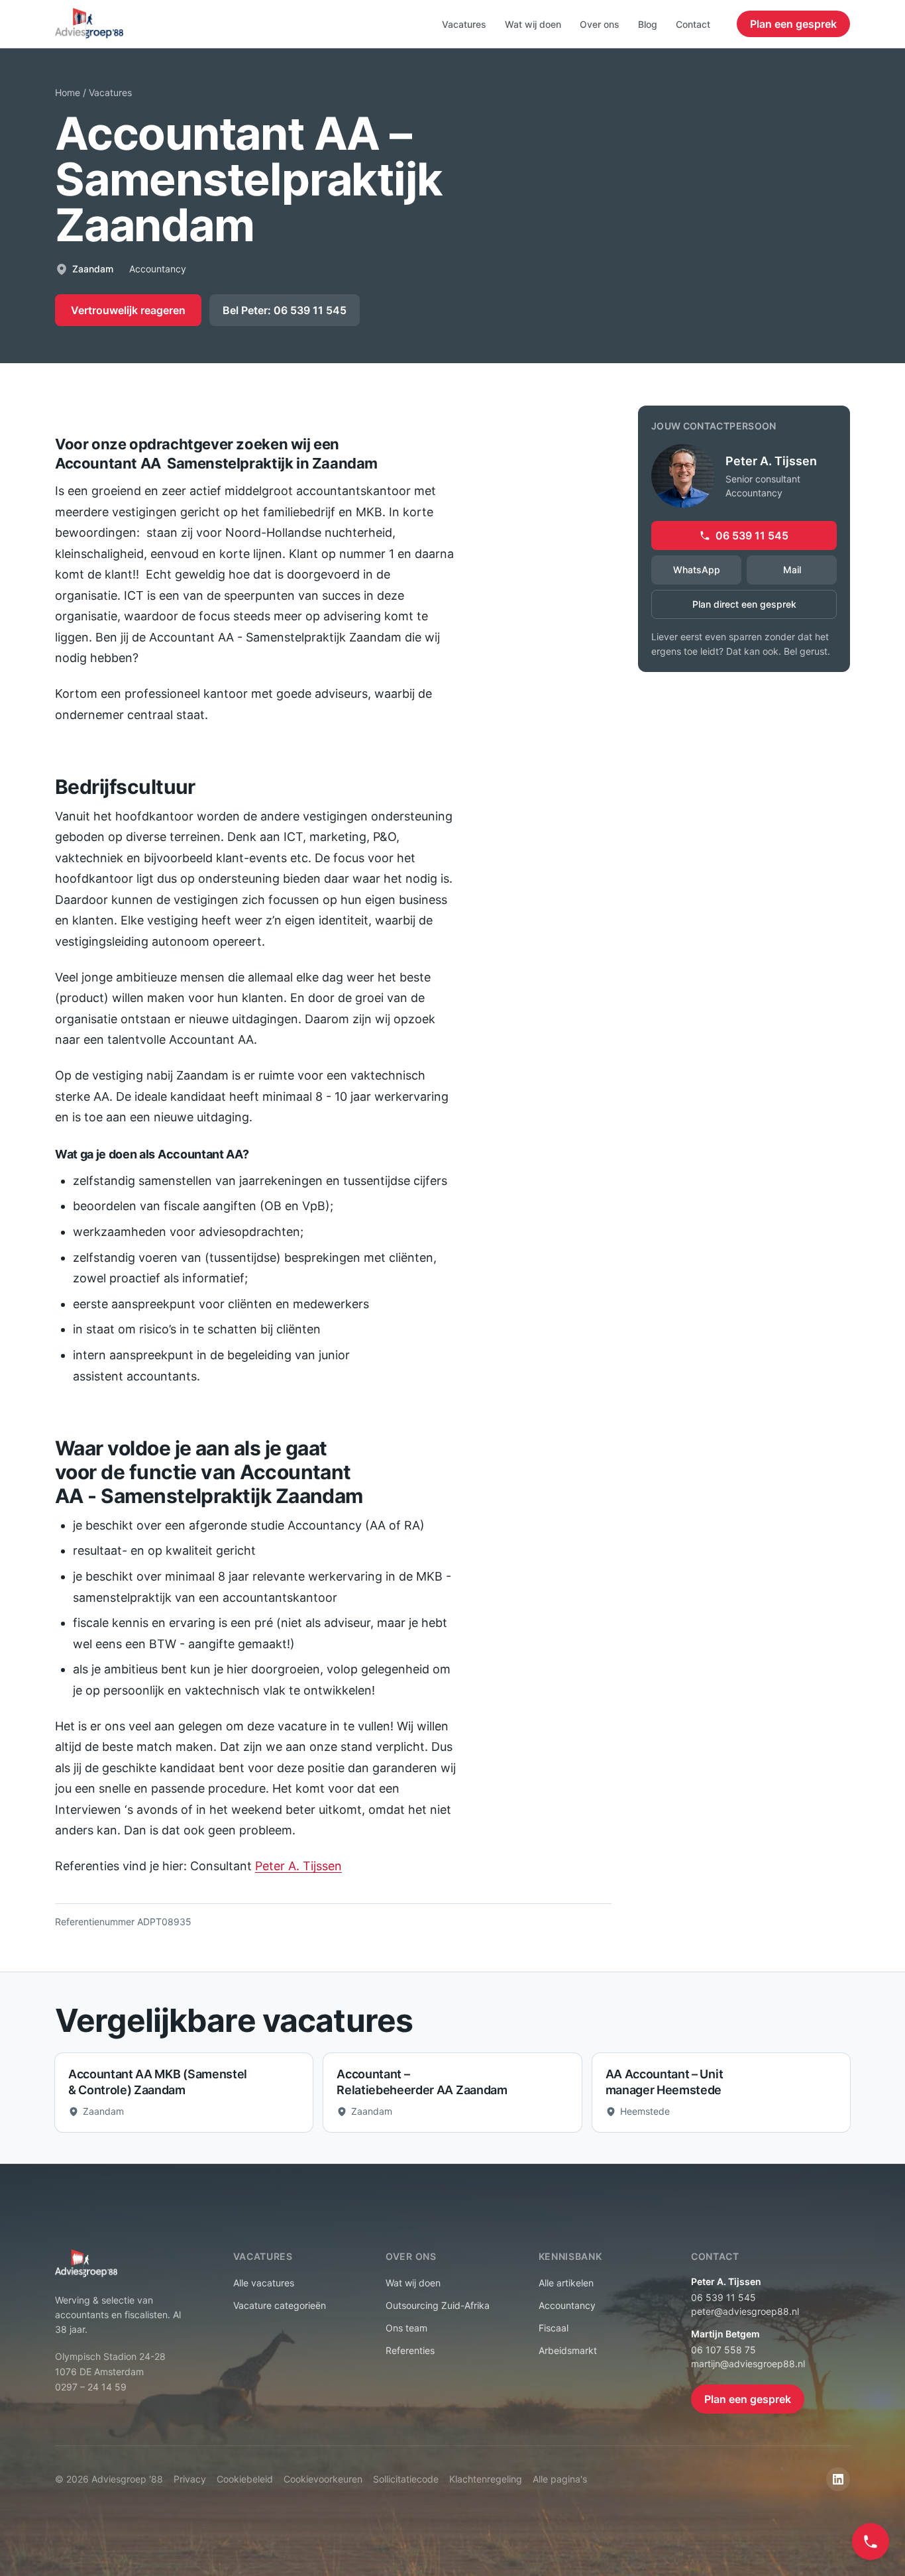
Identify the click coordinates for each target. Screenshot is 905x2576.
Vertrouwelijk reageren (128, 310)
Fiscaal (554, 2328)
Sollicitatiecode (406, 2479)
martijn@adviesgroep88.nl (748, 2364)
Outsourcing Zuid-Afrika (438, 2305)
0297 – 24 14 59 (91, 2387)
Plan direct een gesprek (744, 604)
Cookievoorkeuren (323, 2479)
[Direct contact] (871, 2542)
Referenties (410, 2350)
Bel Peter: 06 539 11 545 (285, 310)
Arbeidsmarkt (568, 2350)
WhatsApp (697, 570)
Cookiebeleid (245, 2479)
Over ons (600, 24)
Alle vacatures (264, 2283)
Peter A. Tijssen (298, 1866)
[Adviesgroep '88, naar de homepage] (89, 24)
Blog (648, 24)
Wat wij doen (533, 24)
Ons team (406, 2328)
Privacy (190, 2479)
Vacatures (464, 24)
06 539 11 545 (752, 535)
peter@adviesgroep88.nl (745, 2311)
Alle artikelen (566, 2283)
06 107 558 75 (723, 2350)
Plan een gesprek (793, 24)
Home (68, 92)
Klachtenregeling (486, 2479)
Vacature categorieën (280, 2305)
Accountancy (567, 2305)
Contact (693, 24)
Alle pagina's (560, 2479)
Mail (792, 570)
